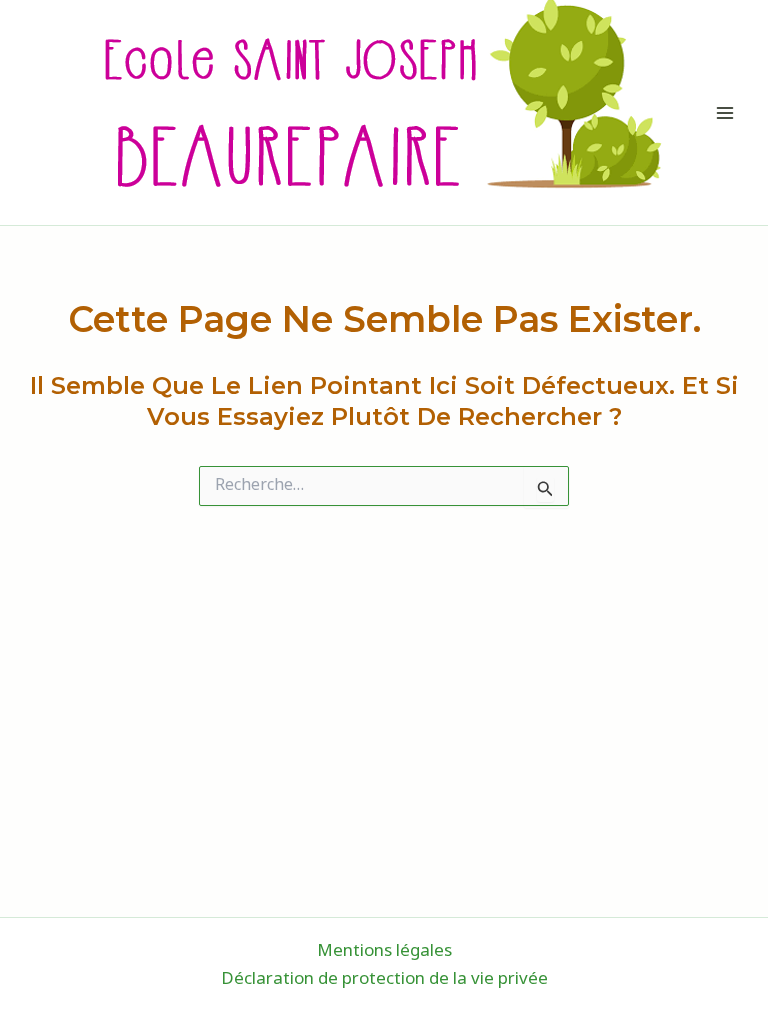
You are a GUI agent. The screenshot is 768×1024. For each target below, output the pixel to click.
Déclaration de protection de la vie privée (384, 980)
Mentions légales (384, 952)
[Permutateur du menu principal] (726, 113)
